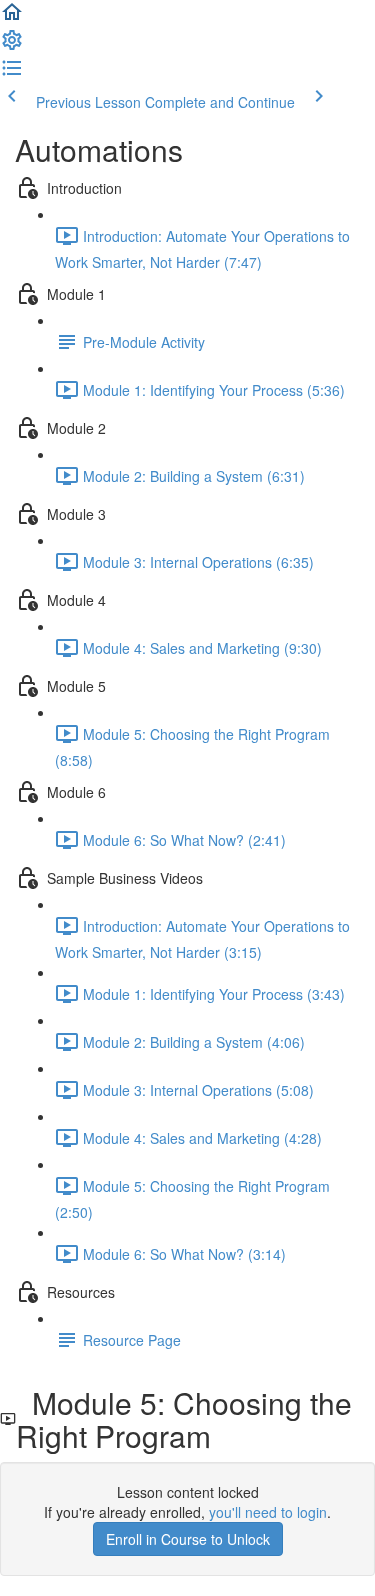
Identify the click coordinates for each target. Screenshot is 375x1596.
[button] (12, 18)
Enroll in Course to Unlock (188, 1539)
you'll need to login (268, 1512)
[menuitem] (12, 46)
